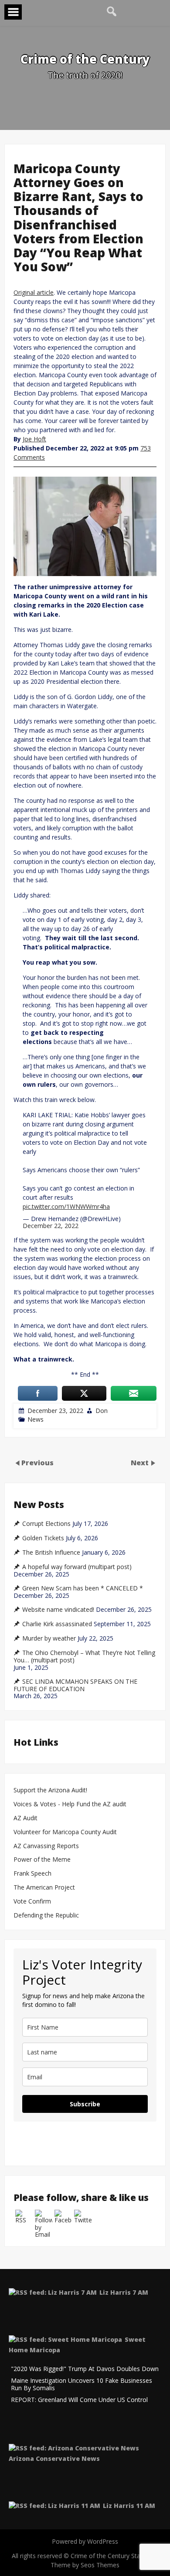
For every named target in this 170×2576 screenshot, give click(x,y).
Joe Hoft (34, 439)
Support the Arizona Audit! (50, 1790)
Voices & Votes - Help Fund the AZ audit (70, 1804)
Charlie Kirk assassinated (57, 1624)
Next (141, 1463)
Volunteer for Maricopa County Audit (66, 1832)
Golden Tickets (43, 1538)
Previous (37, 1463)
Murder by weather (49, 1638)
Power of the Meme (42, 1860)
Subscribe (85, 2104)
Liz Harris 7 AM (124, 2292)
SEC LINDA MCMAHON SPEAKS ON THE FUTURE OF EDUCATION (75, 1685)
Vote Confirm (32, 1902)
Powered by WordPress (85, 2541)
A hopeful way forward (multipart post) (77, 1567)
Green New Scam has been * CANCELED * (83, 1588)
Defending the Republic (46, 1916)
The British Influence (51, 1552)
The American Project (44, 1888)
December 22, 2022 (51, 1226)
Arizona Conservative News (54, 2458)
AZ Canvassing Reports (46, 1846)
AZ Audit (25, 1818)
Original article (34, 292)
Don (102, 1411)
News (36, 1419)
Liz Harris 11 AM (129, 2506)
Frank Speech (32, 1874)
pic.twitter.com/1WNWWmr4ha (66, 1206)
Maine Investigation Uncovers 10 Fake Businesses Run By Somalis (82, 2385)
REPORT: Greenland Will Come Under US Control (79, 2400)
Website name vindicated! (58, 1610)
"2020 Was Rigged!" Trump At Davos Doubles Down (85, 2369)
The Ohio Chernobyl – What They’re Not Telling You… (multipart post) (84, 1656)
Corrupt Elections (46, 1524)
